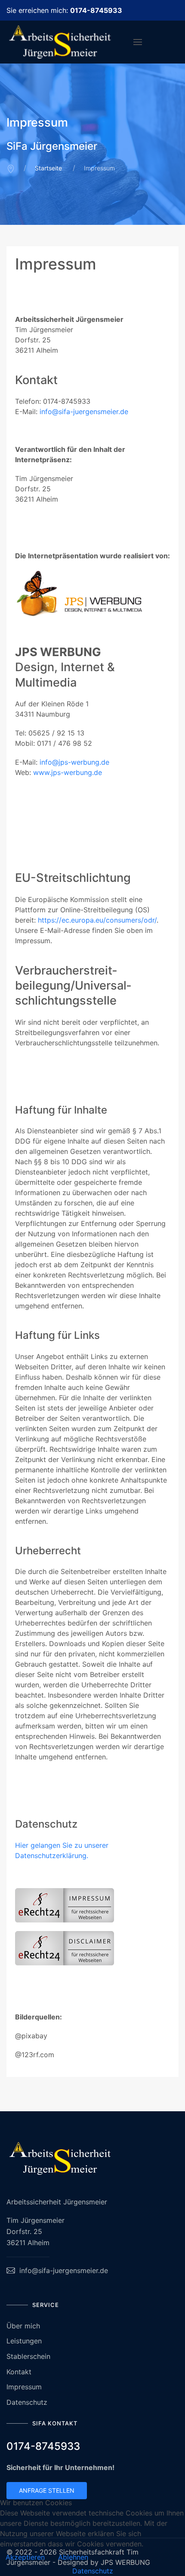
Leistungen (24, 2341)
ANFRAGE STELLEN (47, 2490)
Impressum (24, 2387)
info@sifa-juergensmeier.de (84, 412)
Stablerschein (28, 2356)
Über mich (23, 2326)
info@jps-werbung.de (74, 762)
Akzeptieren (25, 2557)
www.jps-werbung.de (68, 772)
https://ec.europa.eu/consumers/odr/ (97, 920)
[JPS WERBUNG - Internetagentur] (92, 598)
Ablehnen (73, 2557)
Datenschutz (27, 2402)
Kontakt (19, 2372)
